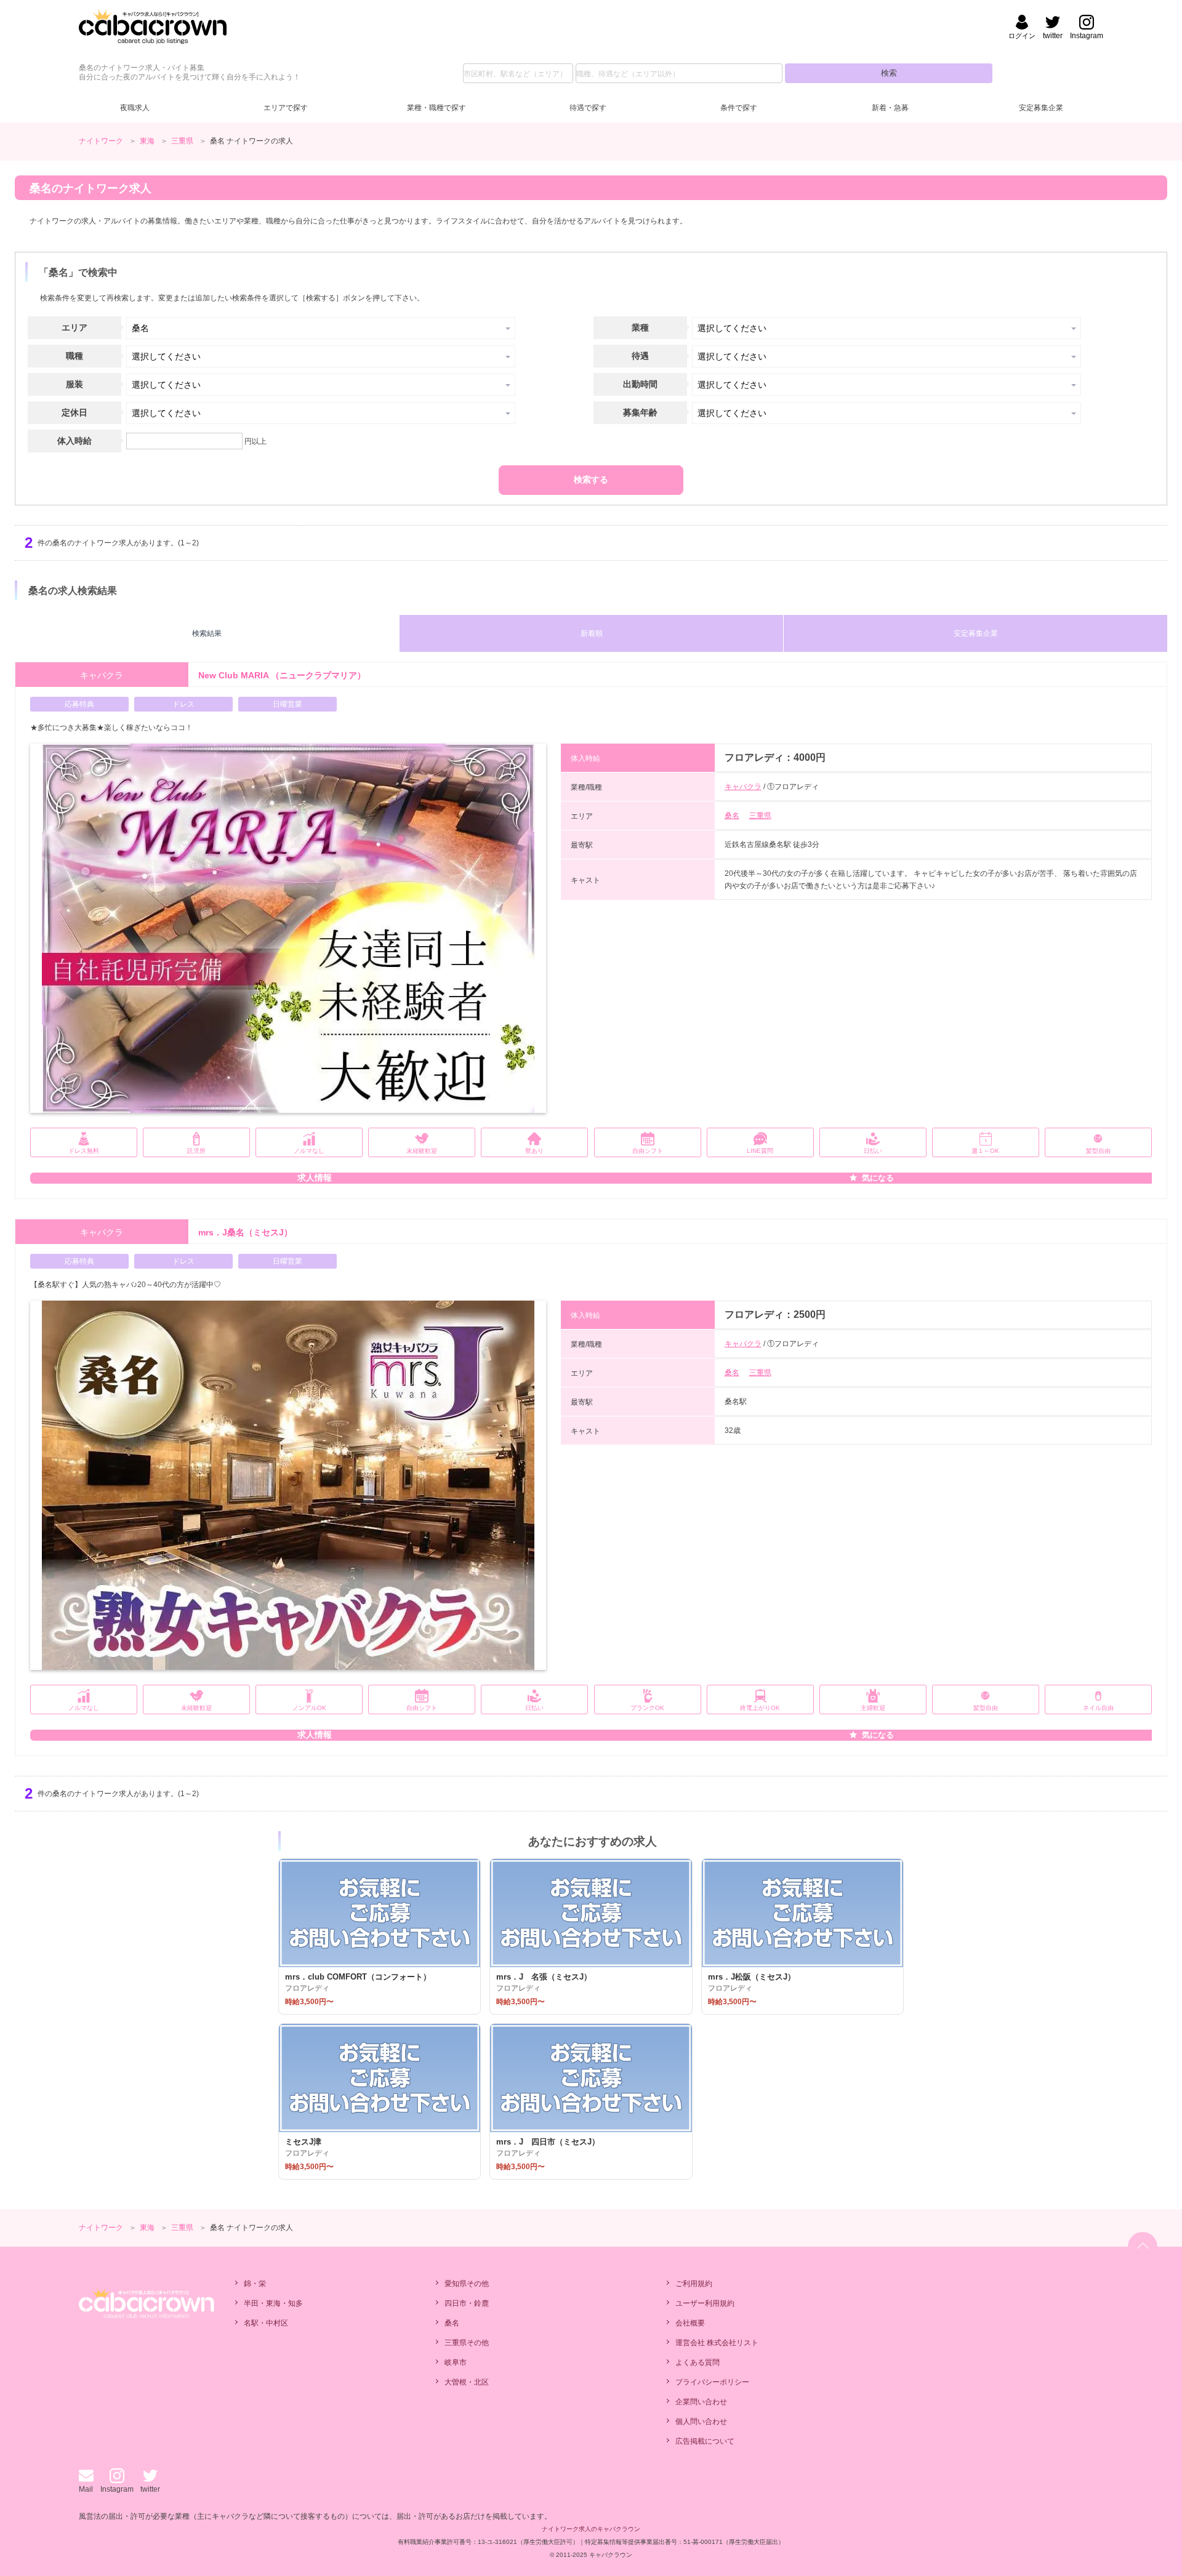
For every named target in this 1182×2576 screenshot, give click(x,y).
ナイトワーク (101, 141)
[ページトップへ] (1143, 2247)
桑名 (732, 816)
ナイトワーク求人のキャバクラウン (591, 2529)
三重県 (182, 141)
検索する (591, 479)
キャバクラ (743, 787)
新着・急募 (890, 108)
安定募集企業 (1041, 108)
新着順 (592, 633)
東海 (147, 141)
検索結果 (207, 633)
